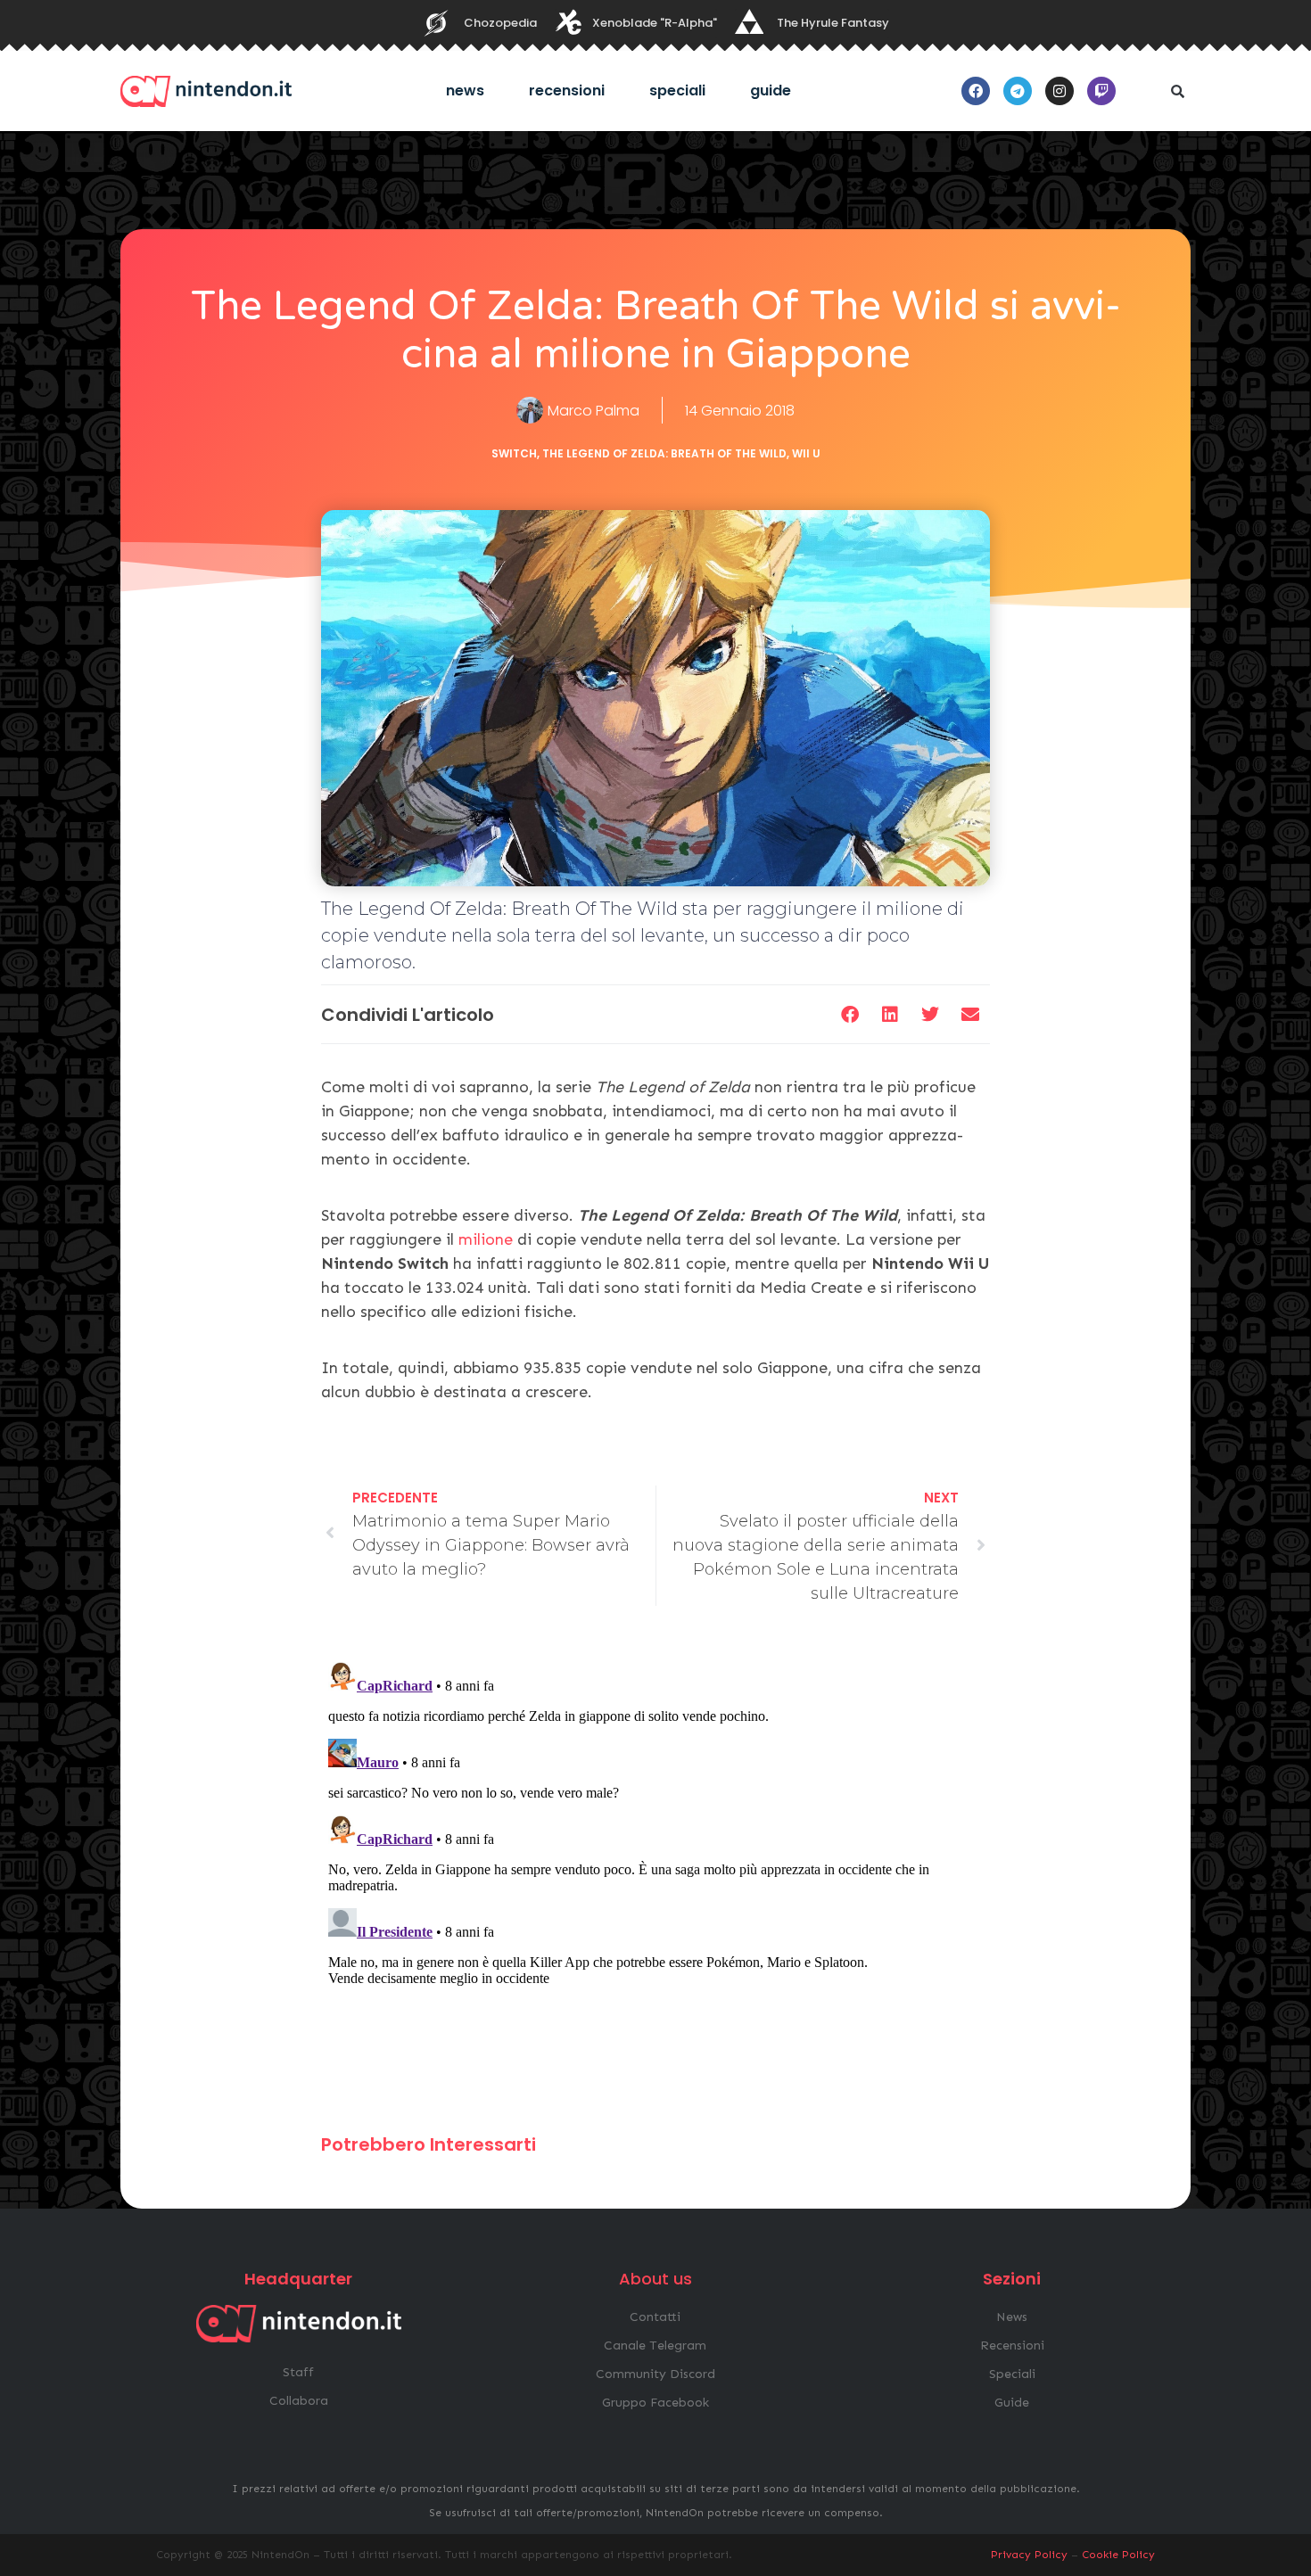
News (465, 91)
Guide (771, 91)
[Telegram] (1018, 91)
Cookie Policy (1118, 2555)
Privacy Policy (1029, 2555)
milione (488, 1239)
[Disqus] (655, 1878)
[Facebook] (976, 91)
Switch (514, 453)
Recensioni (567, 91)
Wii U (806, 453)
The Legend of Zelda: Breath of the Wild (664, 453)
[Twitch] (1101, 91)
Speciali (677, 91)
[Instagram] (1060, 91)
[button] (1177, 91)
